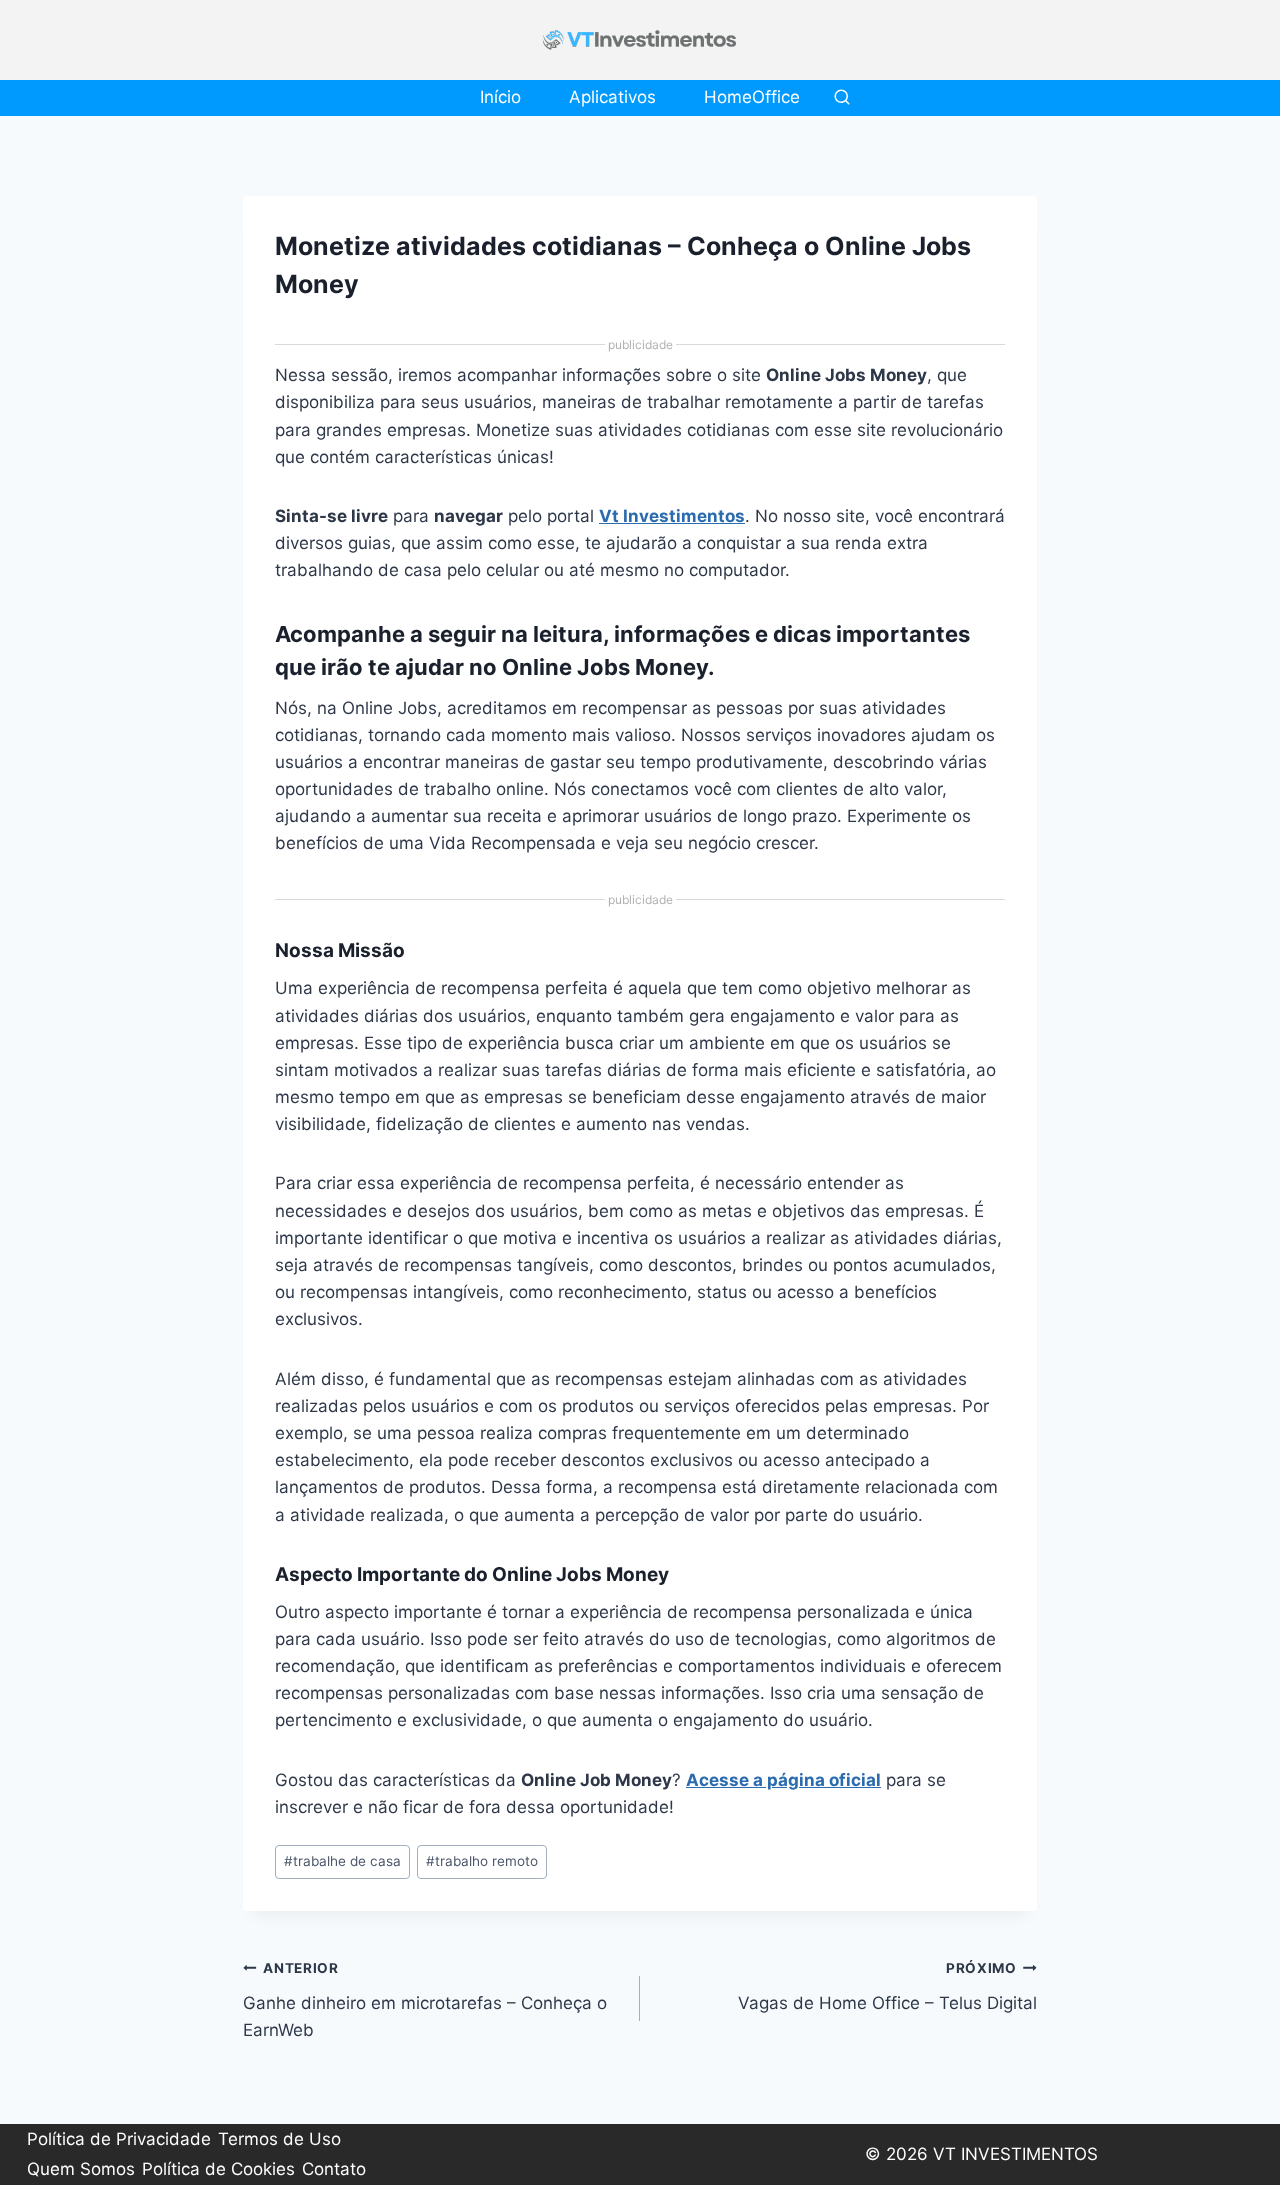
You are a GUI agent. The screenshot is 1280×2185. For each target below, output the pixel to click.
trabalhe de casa (342, 1861)
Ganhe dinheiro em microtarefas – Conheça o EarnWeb (425, 2000)
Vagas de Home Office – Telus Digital (887, 1986)
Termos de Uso (279, 2139)
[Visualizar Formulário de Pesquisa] (842, 98)
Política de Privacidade (119, 2139)
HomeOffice (752, 97)
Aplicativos (612, 97)
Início (500, 97)
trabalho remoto (482, 1861)
